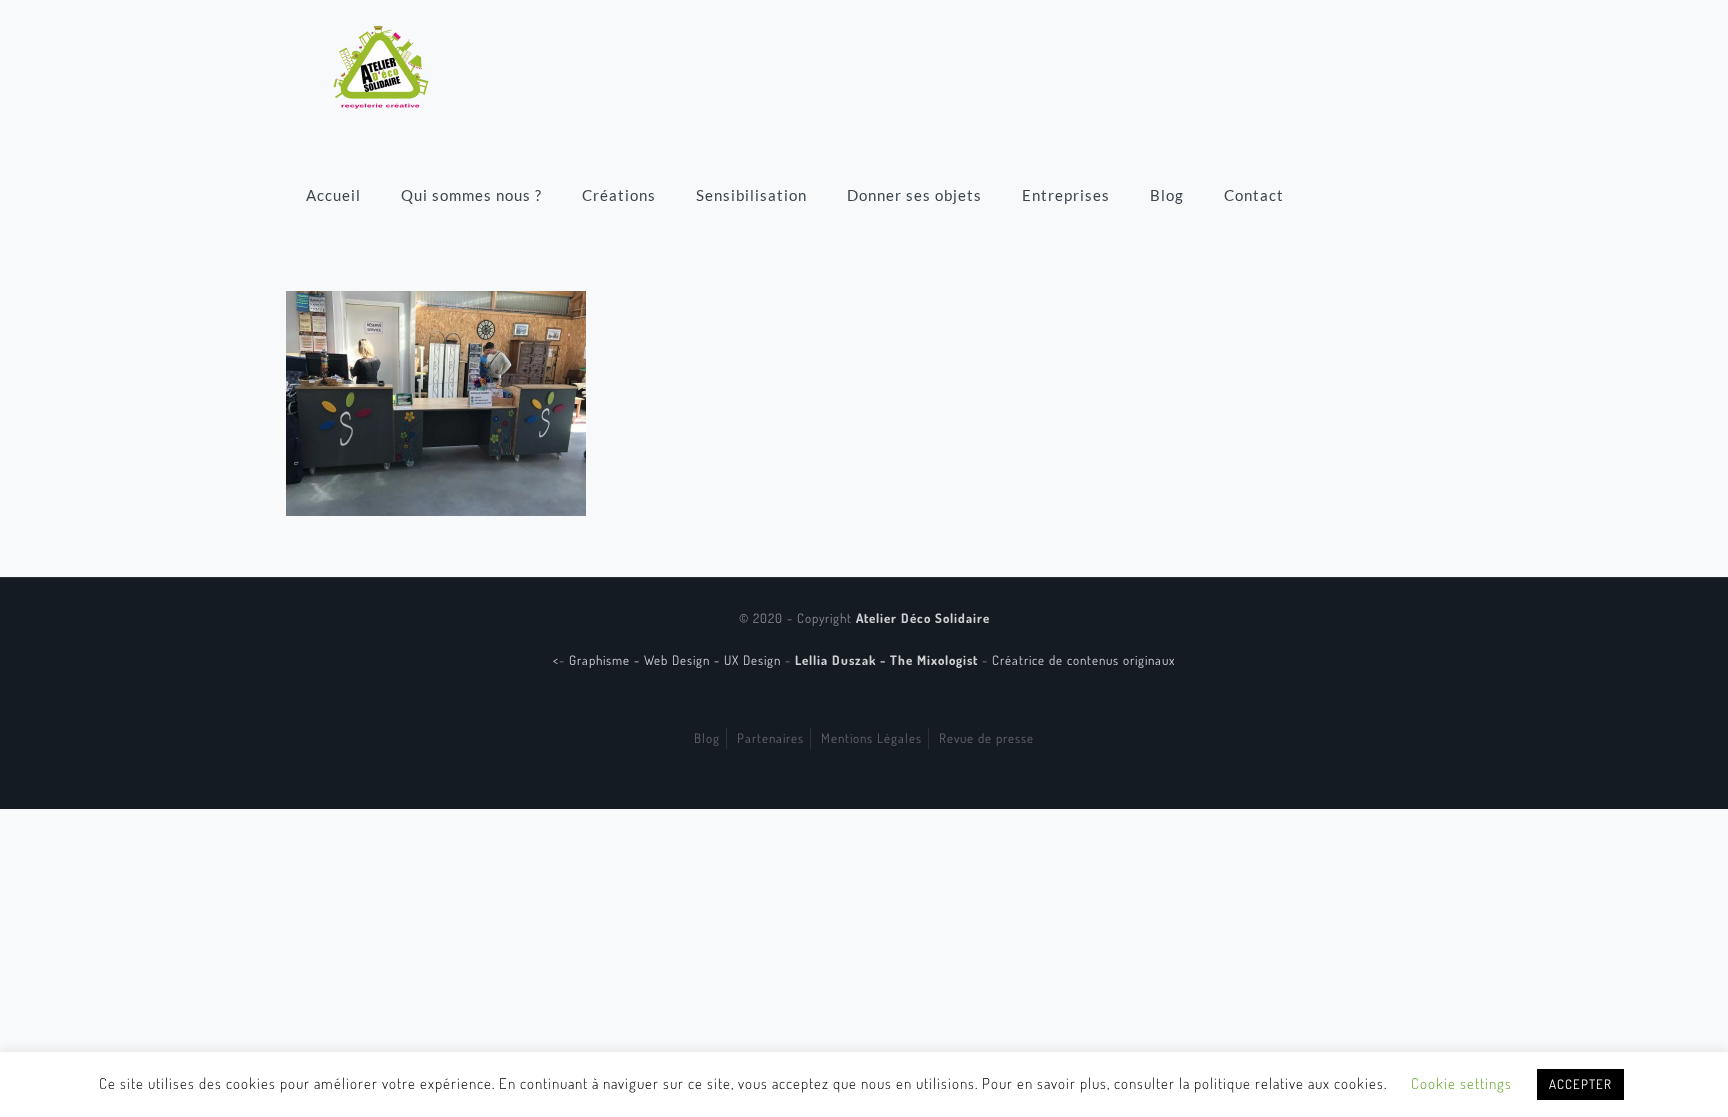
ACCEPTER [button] (1580, 1084)
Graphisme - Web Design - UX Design (677, 660)
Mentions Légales (871, 738)
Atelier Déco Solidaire (923, 618)
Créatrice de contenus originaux (1083, 660)
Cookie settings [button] (1461, 1083)
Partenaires (770, 738)
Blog (707, 738)
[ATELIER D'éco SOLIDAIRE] (381, 65)
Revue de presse (986, 738)
